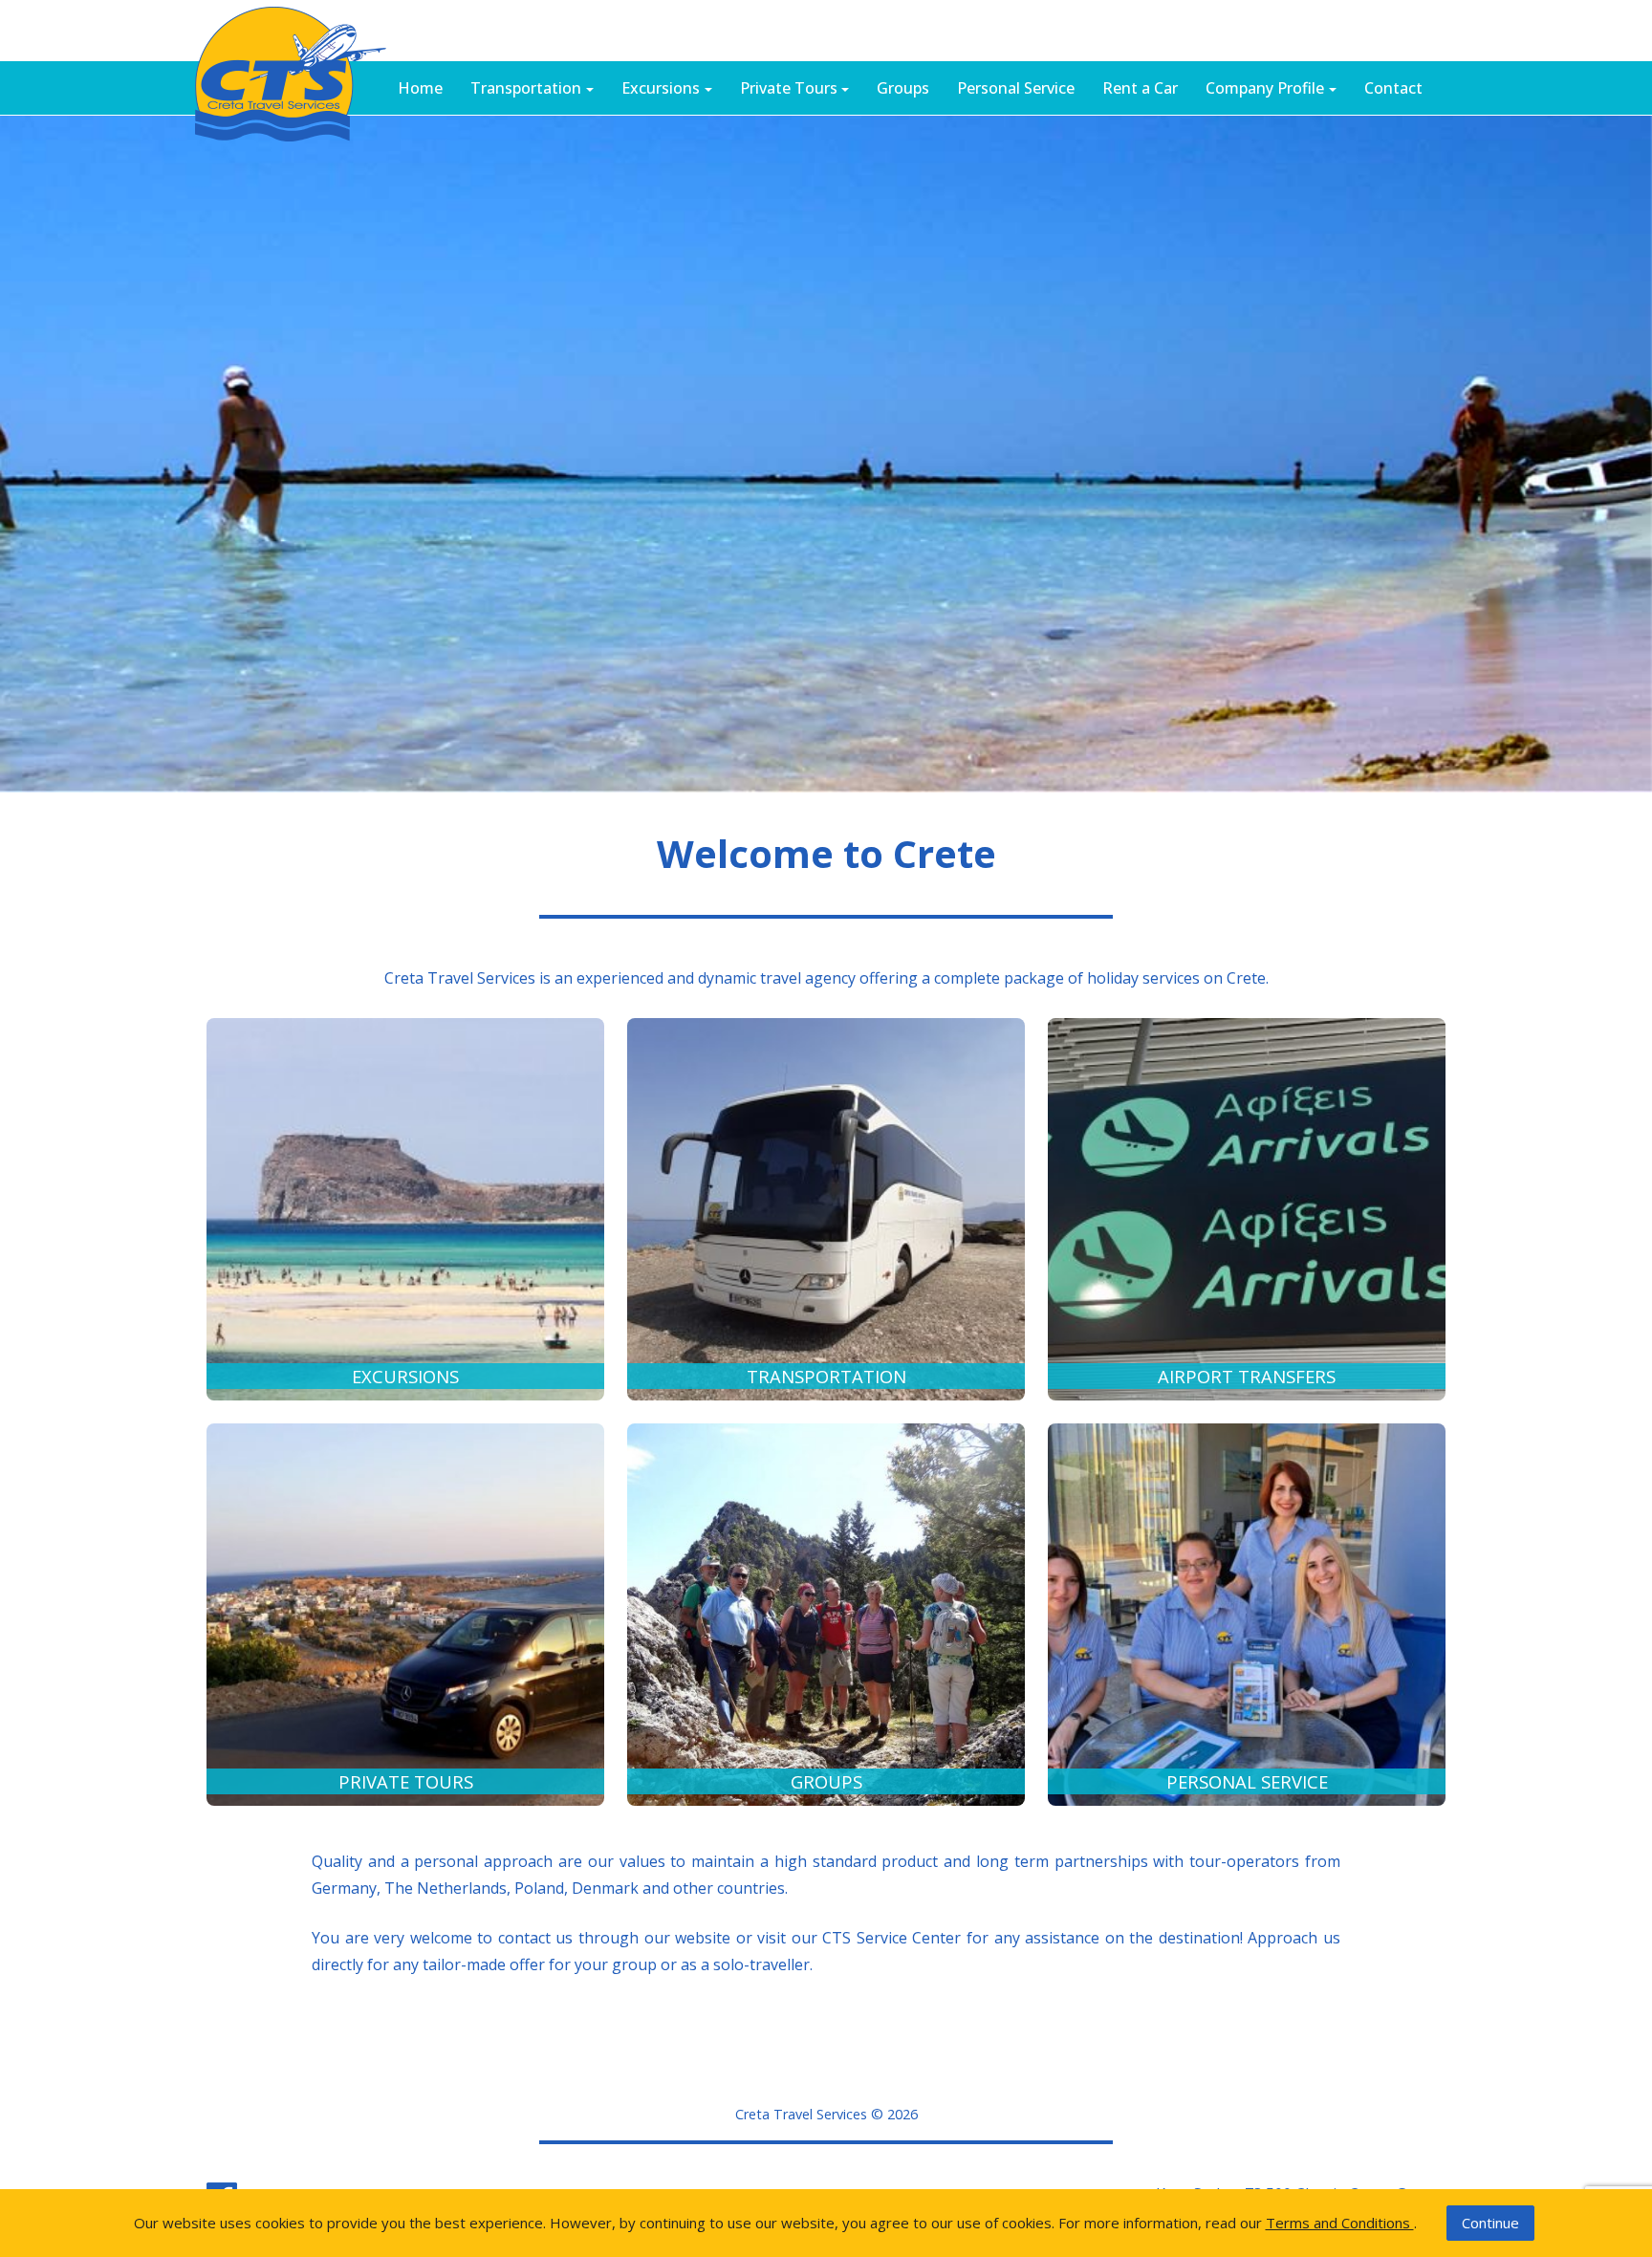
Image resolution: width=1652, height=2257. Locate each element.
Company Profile (1265, 88)
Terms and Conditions (1340, 2223)
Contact (1393, 88)
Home (420, 88)
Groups (903, 88)
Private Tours (789, 88)
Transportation (526, 88)
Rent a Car (1140, 88)
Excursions (661, 88)
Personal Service (1016, 88)
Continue (1490, 2223)
